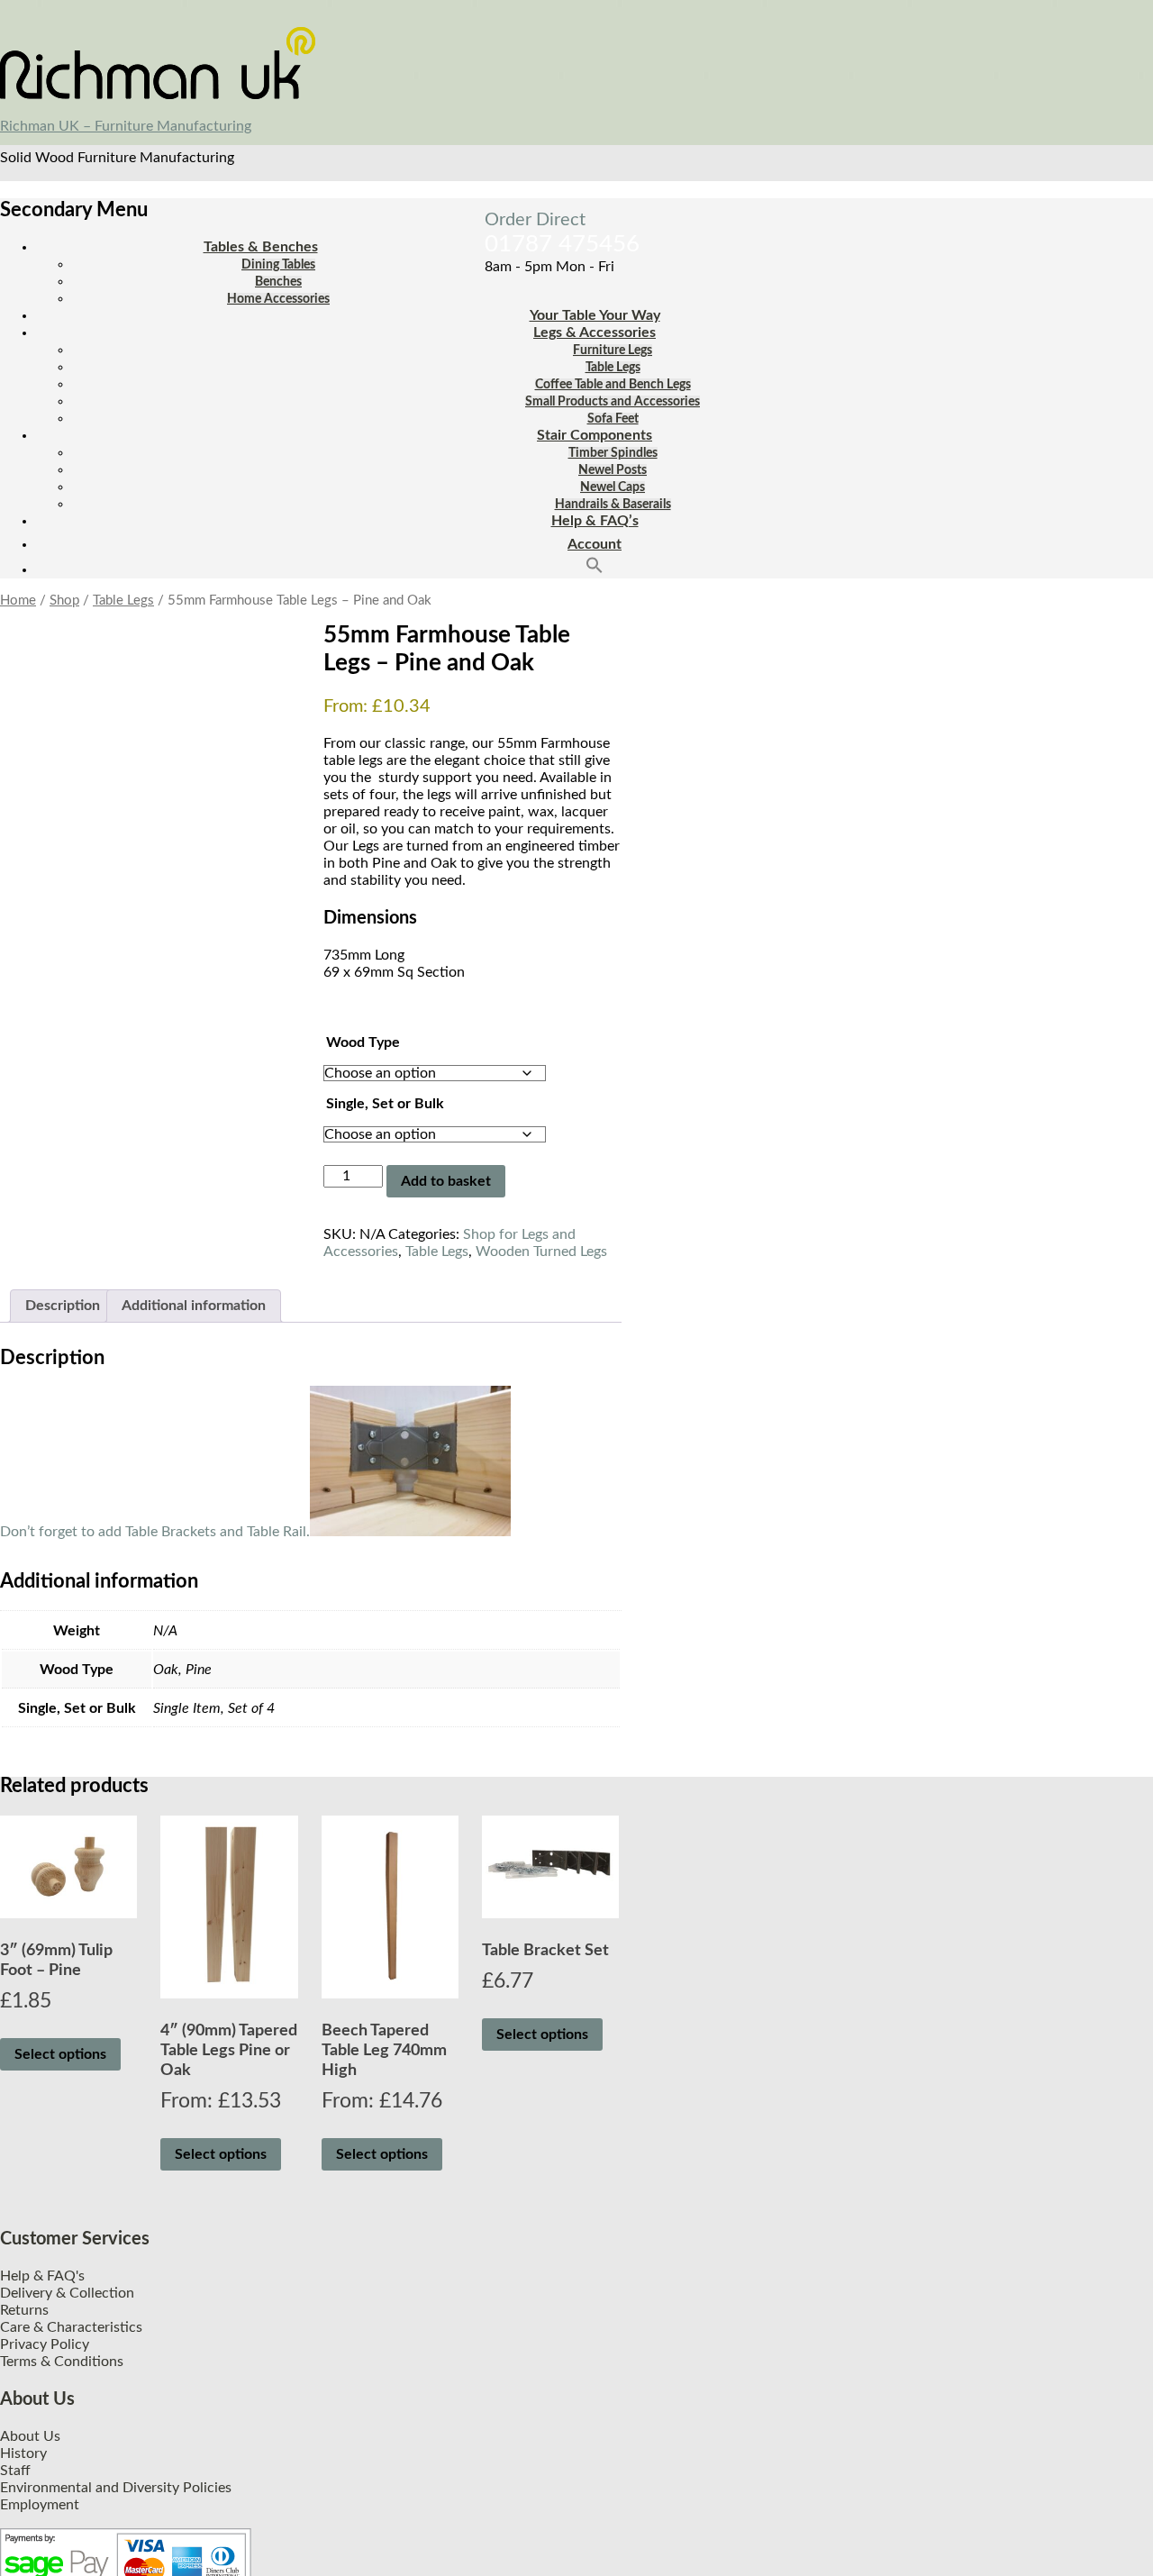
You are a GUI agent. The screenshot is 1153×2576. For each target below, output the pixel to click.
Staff (15, 2471)
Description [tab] (63, 1306)
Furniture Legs (613, 350)
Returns (24, 2310)
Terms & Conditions (62, 2362)
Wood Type (363, 1042)
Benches (278, 282)
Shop (64, 601)
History (23, 2453)
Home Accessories (278, 299)
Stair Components (595, 435)
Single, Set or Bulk (385, 1104)
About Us (30, 2436)
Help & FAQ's (42, 2276)
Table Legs (613, 368)
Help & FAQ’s (595, 521)
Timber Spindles (613, 453)
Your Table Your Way (595, 315)
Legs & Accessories (595, 332)
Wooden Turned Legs (541, 1252)
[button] (595, 569)
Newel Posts (613, 470)
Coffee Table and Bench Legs (613, 385)
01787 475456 (562, 244)
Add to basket (446, 1181)
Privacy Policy (45, 2344)
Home (18, 601)
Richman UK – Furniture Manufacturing (126, 126)
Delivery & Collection (67, 2293)
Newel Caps (613, 487)
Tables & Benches (261, 247)
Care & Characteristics (71, 2327)
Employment (40, 2505)
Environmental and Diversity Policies (116, 2488)
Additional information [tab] (194, 1306)
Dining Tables (278, 265)
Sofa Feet (613, 419)
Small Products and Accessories (613, 402)
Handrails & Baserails (613, 505)
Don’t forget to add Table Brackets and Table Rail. (155, 1532)
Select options (60, 2054)
